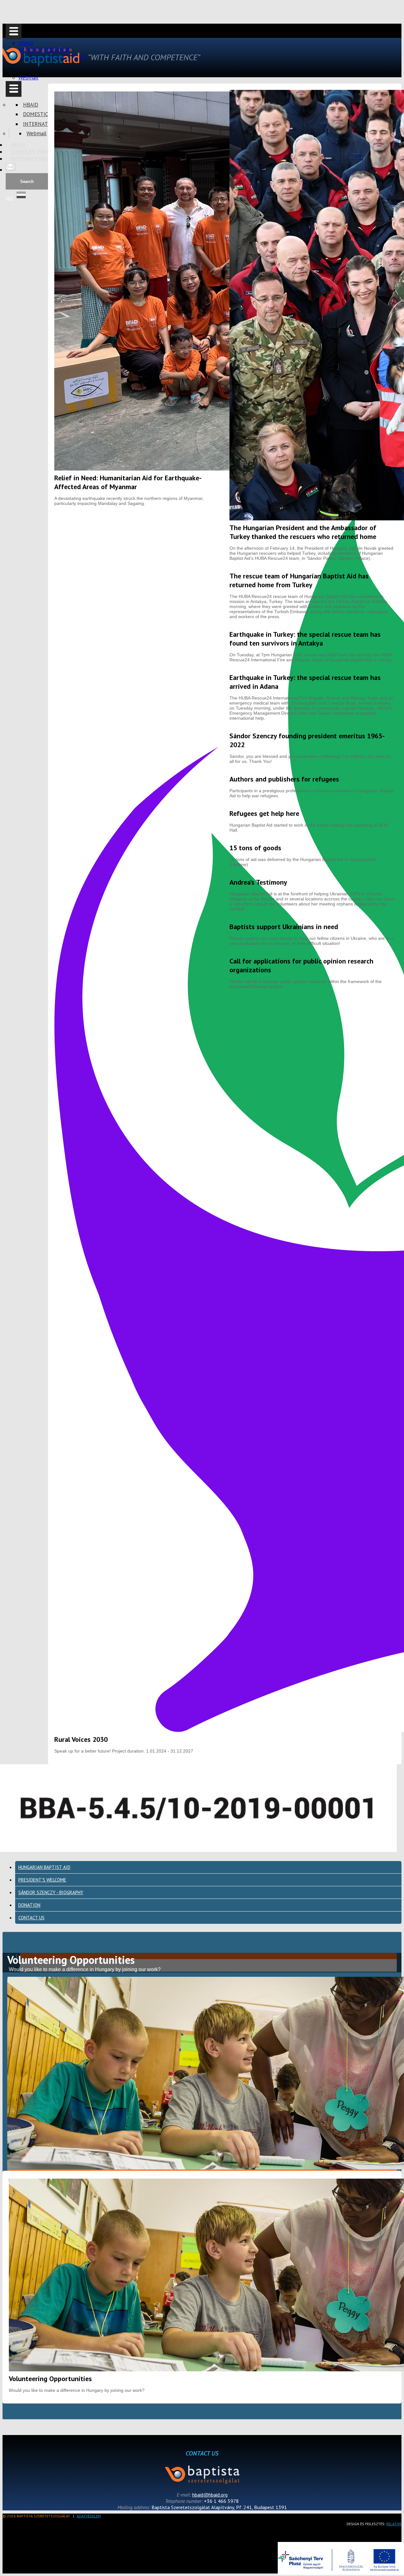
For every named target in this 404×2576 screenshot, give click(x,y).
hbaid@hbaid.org (210, 2495)
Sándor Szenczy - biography (51, 1892)
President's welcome (42, 1880)
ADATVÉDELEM (89, 2516)
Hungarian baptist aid (44, 1867)
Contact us (31, 1918)
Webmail (28, 78)
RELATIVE (394, 2524)
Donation (29, 1905)
